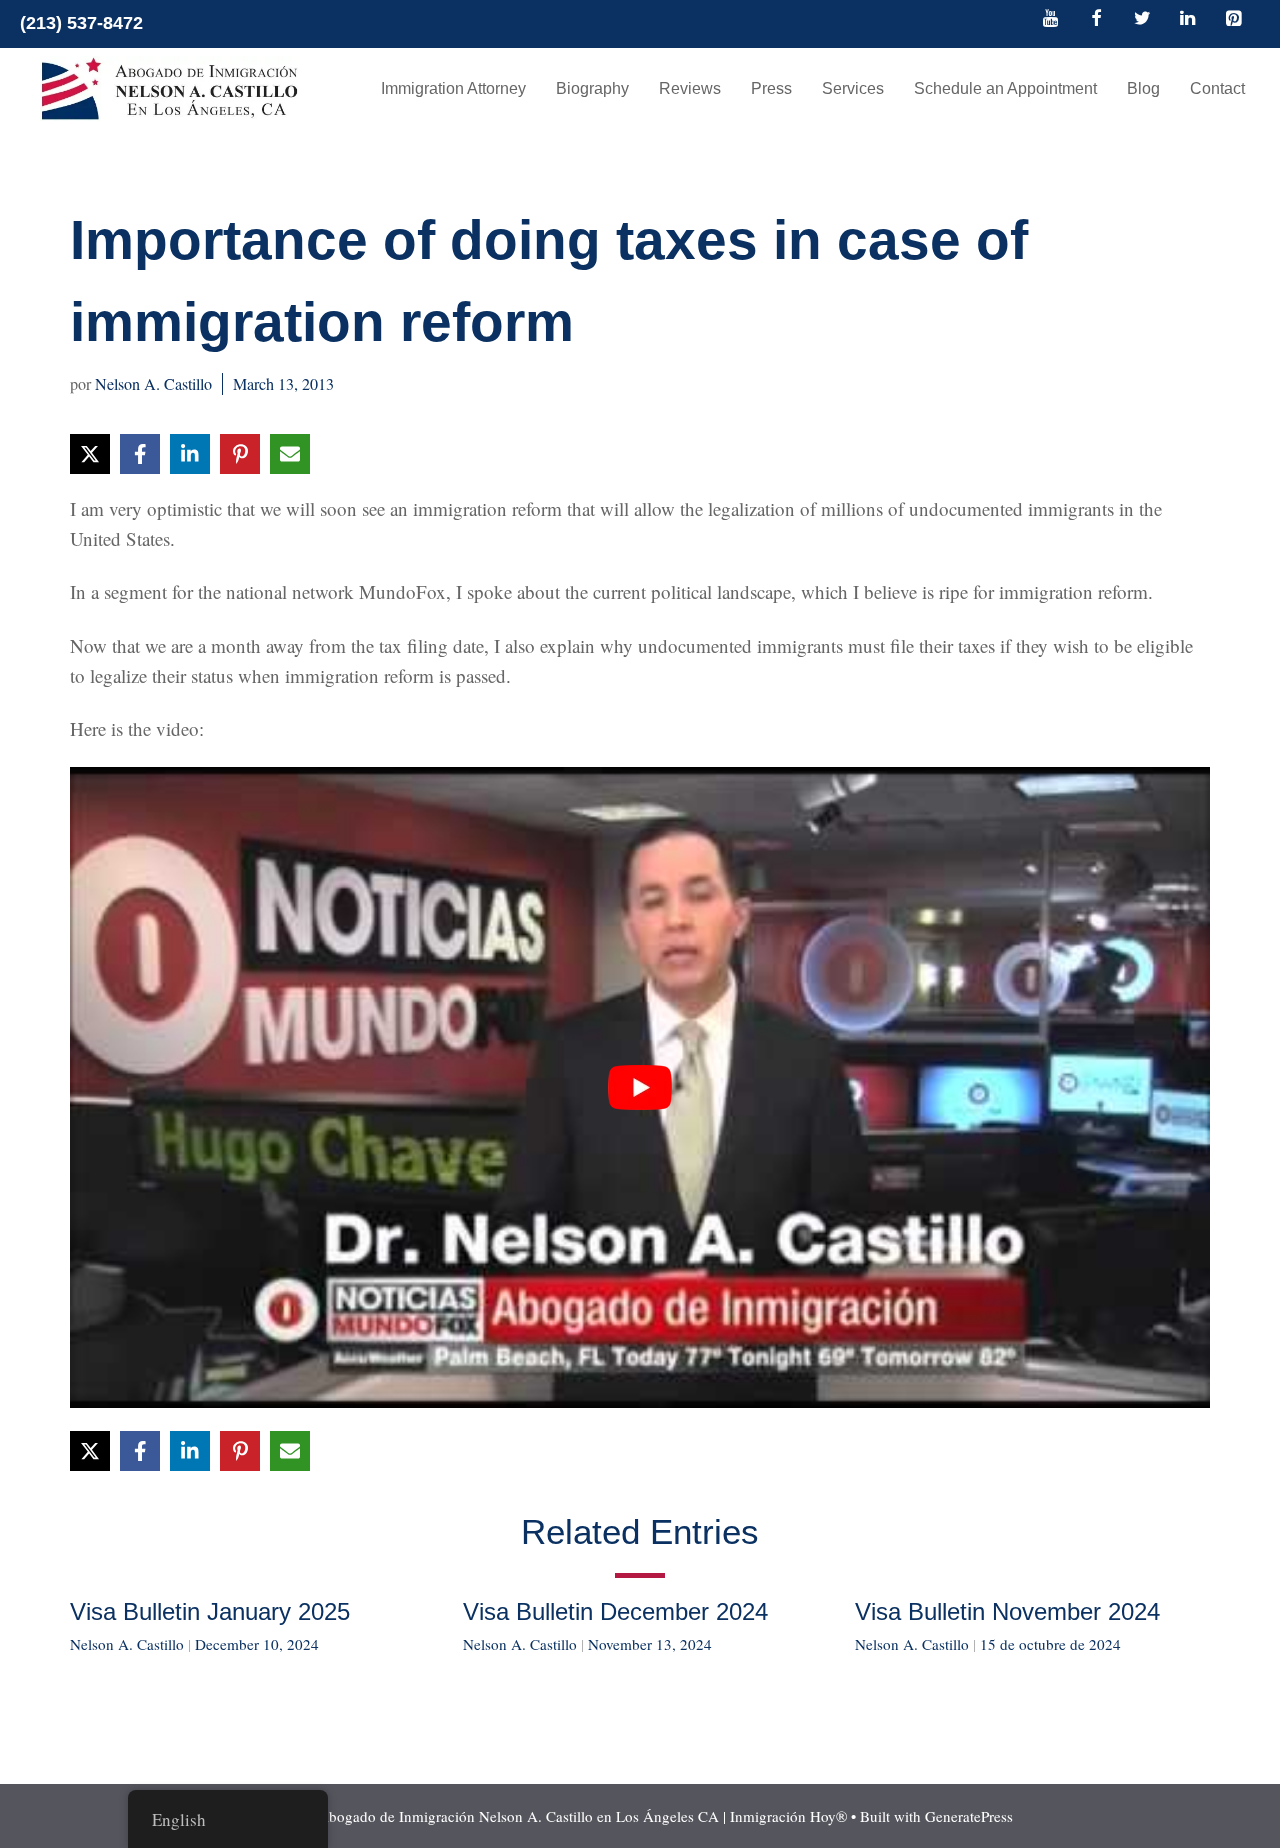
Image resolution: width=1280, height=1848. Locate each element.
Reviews (690, 88)
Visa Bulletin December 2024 (615, 1611)
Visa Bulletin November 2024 (1007, 1611)
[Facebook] (1097, 20)
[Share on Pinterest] (240, 454)
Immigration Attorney (453, 88)
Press (771, 88)
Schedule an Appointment (1005, 88)
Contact (1217, 88)
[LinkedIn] (1188, 20)
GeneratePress (969, 1816)
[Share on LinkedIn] (190, 454)
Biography (592, 88)
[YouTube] (1051, 20)
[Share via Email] (290, 454)
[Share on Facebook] (140, 454)
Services (853, 88)
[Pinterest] (1233, 20)
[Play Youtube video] (640, 1087)
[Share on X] (90, 454)
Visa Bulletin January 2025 (210, 1611)
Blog (1143, 88)
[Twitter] (1142, 20)
